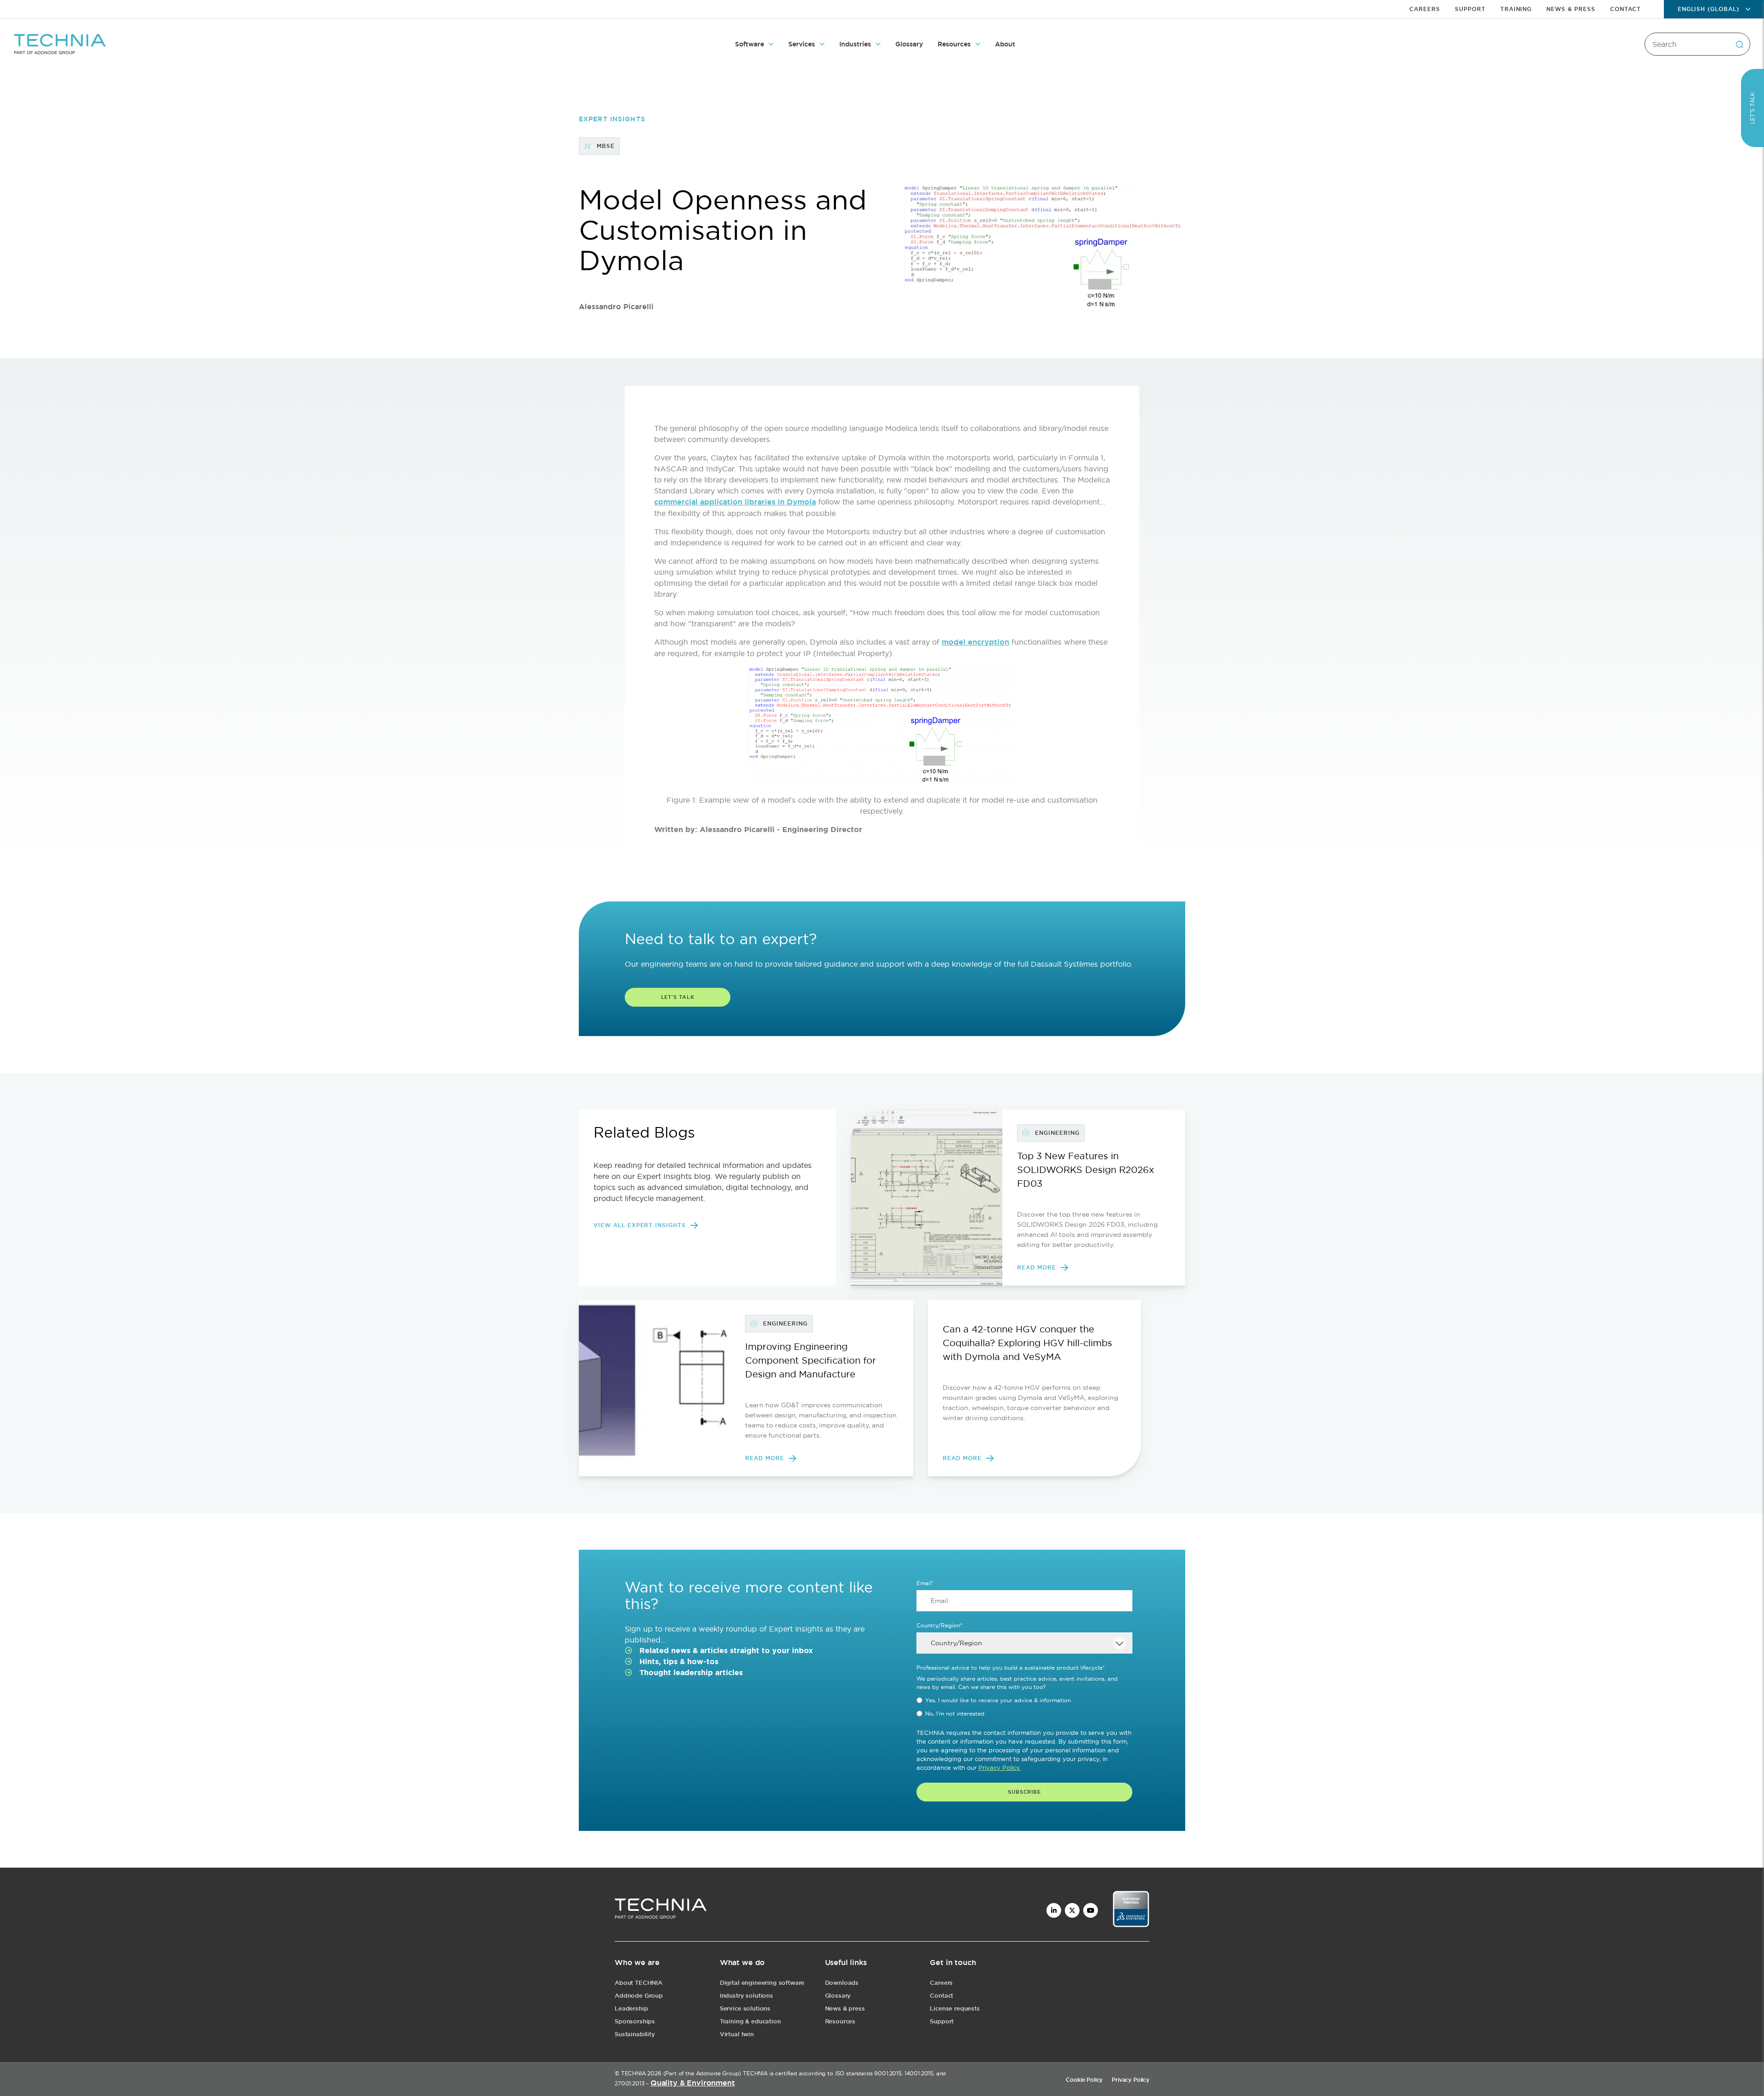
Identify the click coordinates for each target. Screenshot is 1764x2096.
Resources (954, 44)
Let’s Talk (1752, 108)
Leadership (631, 2008)
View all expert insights (640, 1225)
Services (802, 44)
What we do (742, 1963)
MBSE (606, 146)
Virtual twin (737, 2034)
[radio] (1024, 1700)
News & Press (1571, 9)
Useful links (846, 1963)
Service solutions (745, 2008)
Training (1516, 9)
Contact (1625, 9)
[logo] (661, 1910)
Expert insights (612, 119)
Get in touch (953, 1963)
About (1005, 44)
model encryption (975, 642)
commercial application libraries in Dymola (735, 502)
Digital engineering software (762, 1983)
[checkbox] (1024, 1707)
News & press (845, 2008)
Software (749, 44)
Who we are (637, 1963)
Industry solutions (746, 1996)
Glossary (909, 44)
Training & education (750, 2021)
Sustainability (635, 2034)
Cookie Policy (1084, 2080)
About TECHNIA (639, 1983)
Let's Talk (678, 997)
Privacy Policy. (1000, 1767)
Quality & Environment (693, 2083)
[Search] (1739, 44)
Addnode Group (639, 1996)
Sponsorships (635, 2021)
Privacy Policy (1131, 2080)
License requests (955, 2008)
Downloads (842, 1983)
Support (1470, 9)
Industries (855, 44)
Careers (1425, 9)
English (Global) (1708, 9)
